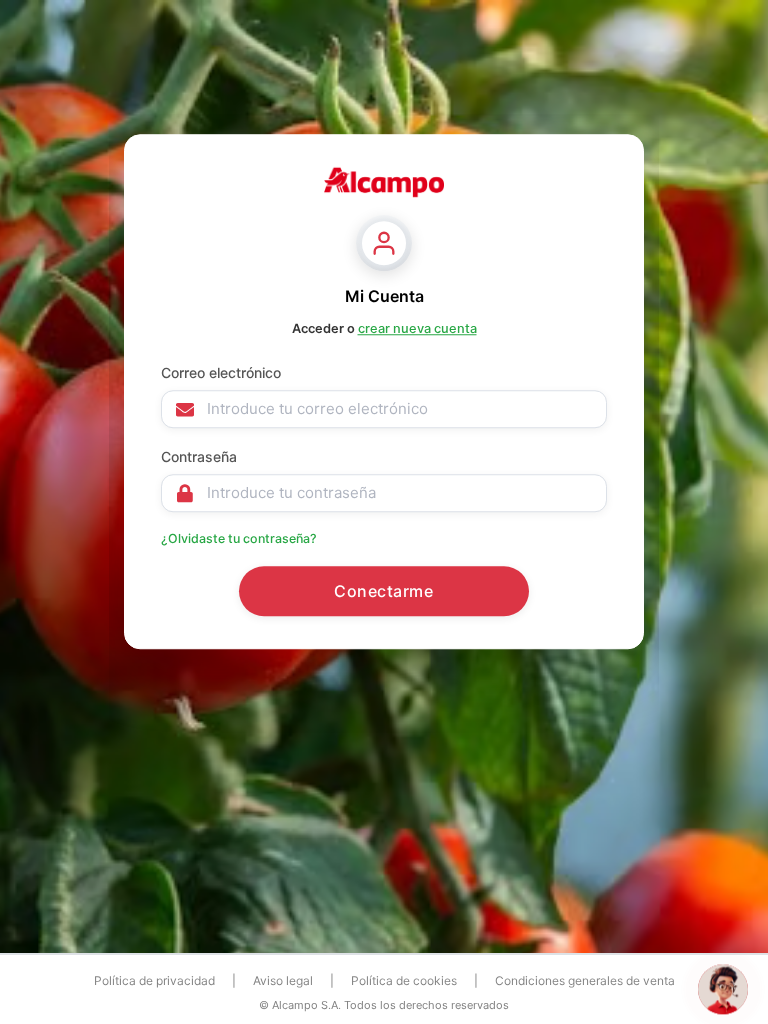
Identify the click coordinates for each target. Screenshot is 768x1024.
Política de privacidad (154, 980)
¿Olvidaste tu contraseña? (239, 538)
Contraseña (199, 456)
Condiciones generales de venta (585, 980)
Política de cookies (404, 980)
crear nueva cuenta (417, 328)
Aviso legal (283, 980)
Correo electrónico (221, 372)
